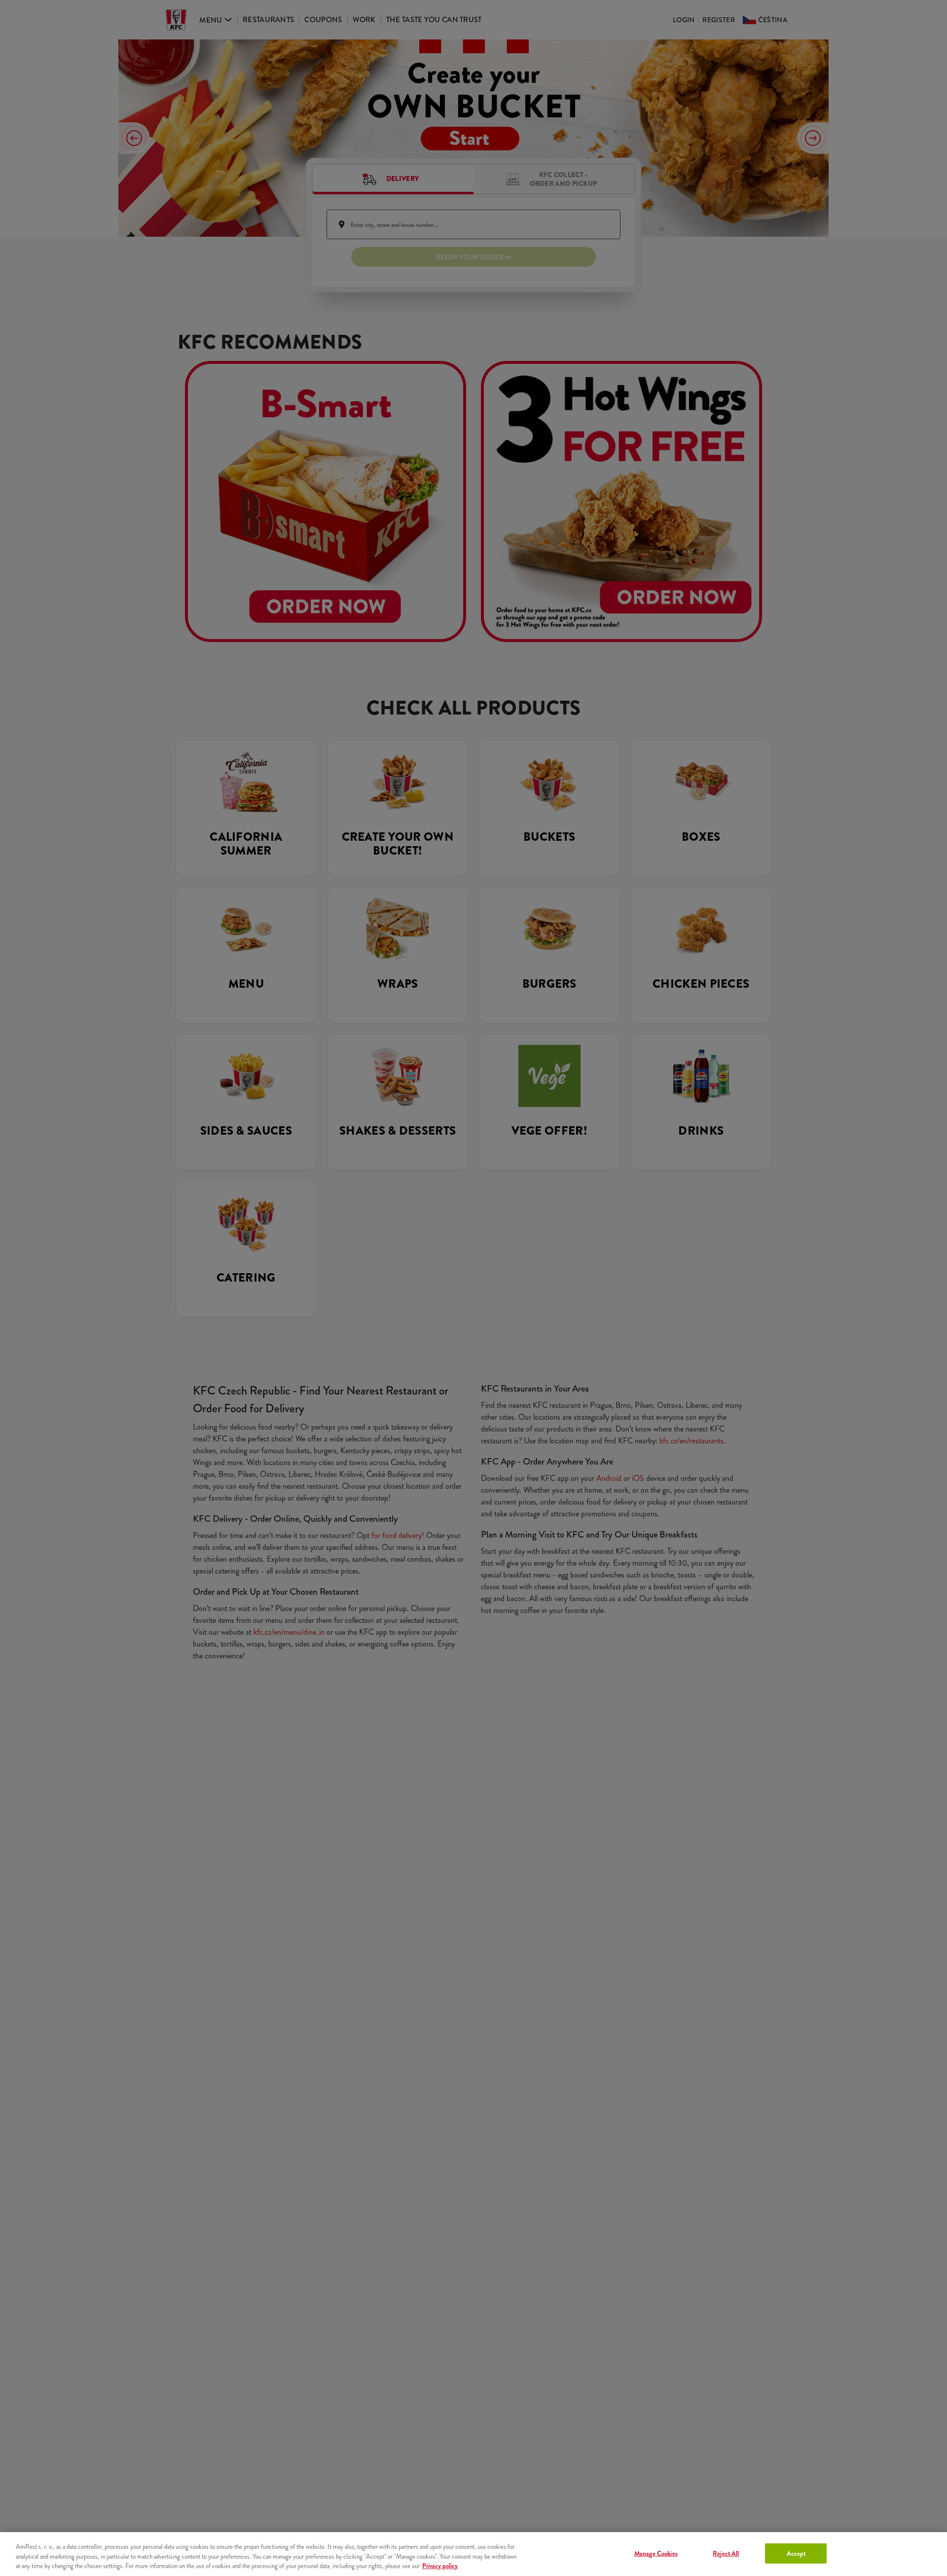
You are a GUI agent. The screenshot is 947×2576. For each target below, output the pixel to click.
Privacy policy (440, 2566)
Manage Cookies (656, 2553)
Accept (796, 2553)
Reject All (726, 2553)
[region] (473, 2554)
